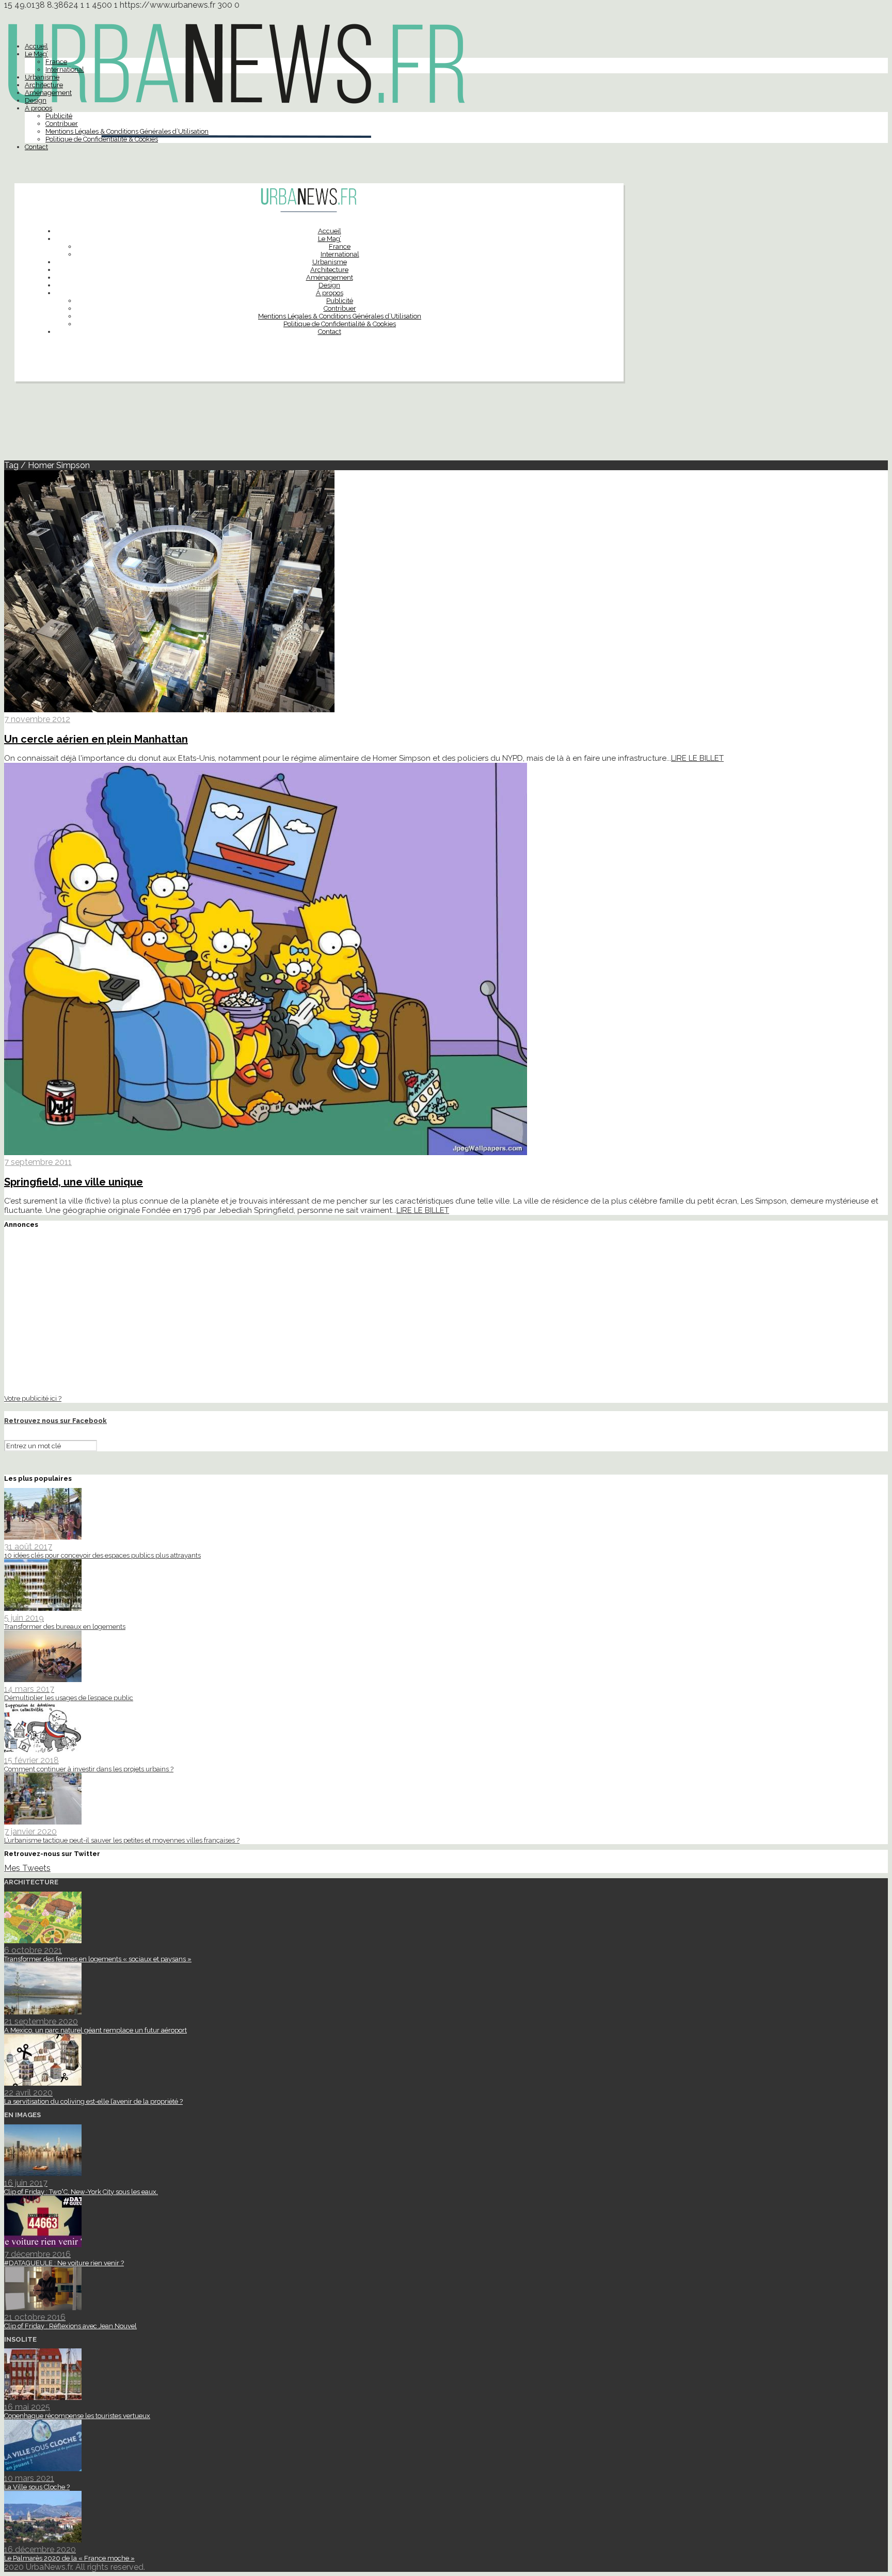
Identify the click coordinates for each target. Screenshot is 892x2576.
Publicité (59, 116)
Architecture (44, 85)
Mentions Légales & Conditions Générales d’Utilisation (127, 131)
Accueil (36, 46)
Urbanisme (42, 77)
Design (36, 100)
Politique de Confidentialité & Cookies (102, 139)
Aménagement (48, 93)
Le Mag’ (36, 54)
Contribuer (62, 124)
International (65, 69)
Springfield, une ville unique (74, 1182)
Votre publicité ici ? (33, 1398)
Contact (36, 147)
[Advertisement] (446, 425)
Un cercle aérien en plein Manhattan (96, 739)
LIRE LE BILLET (697, 758)
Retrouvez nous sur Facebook (55, 1421)
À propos (38, 108)
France (56, 62)
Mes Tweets (27, 1868)
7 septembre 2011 (38, 1162)
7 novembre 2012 (37, 719)
